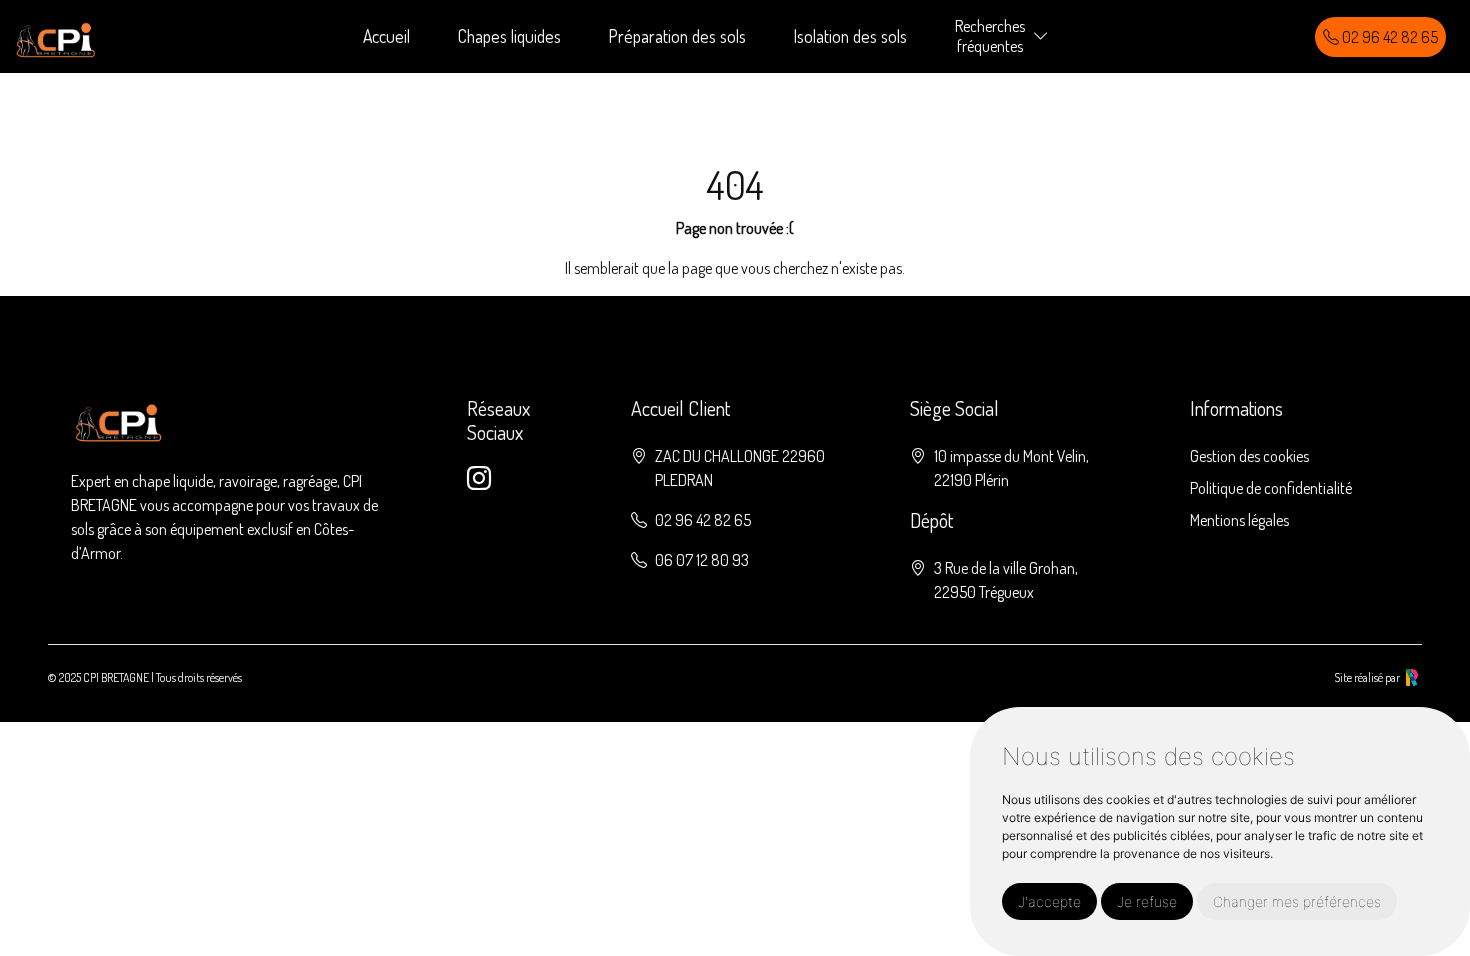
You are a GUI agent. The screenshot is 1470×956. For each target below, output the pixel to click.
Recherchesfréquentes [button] (990, 35)
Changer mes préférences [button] (1297, 901)
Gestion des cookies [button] (1249, 456)
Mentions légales (1239, 520)
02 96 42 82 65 (1388, 37)
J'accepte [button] (1049, 901)
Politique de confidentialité (1271, 488)
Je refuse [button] (1147, 901)
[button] (1041, 36)
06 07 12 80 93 (702, 560)
